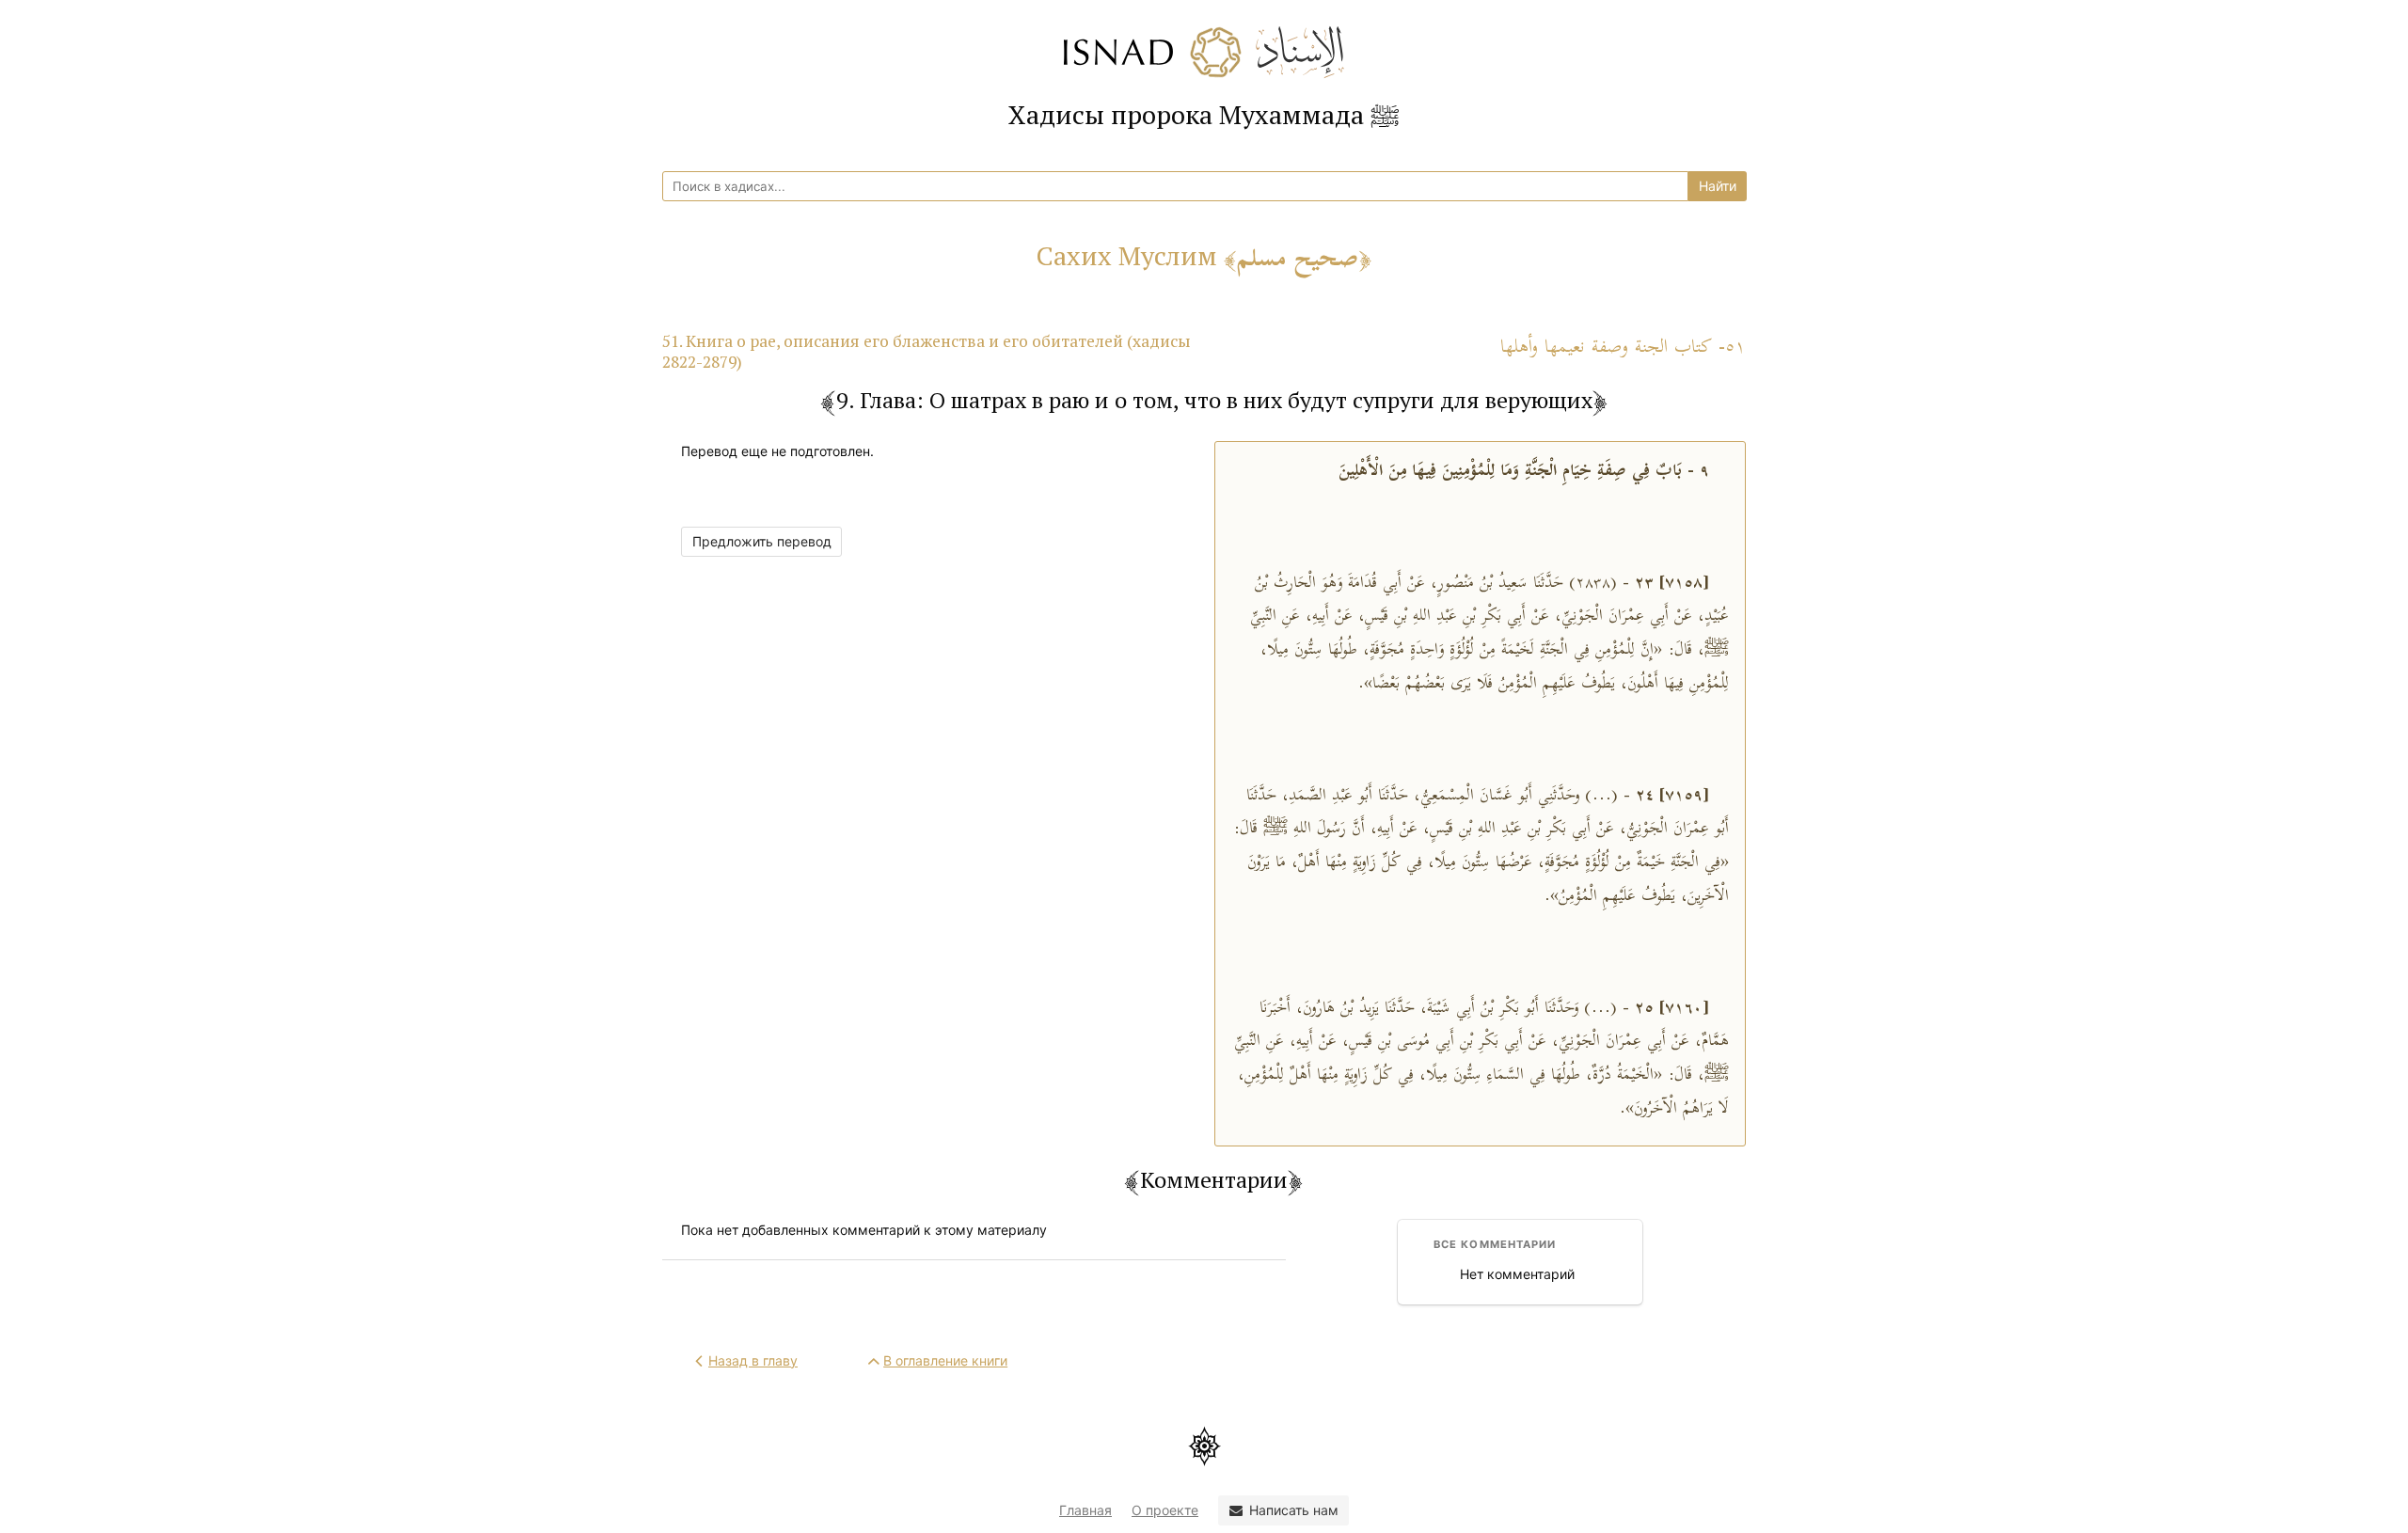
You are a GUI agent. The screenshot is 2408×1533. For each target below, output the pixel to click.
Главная (1085, 1510)
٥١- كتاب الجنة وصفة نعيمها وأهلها (1623, 348)
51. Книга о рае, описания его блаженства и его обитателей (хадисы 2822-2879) (927, 351)
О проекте (1165, 1510)
